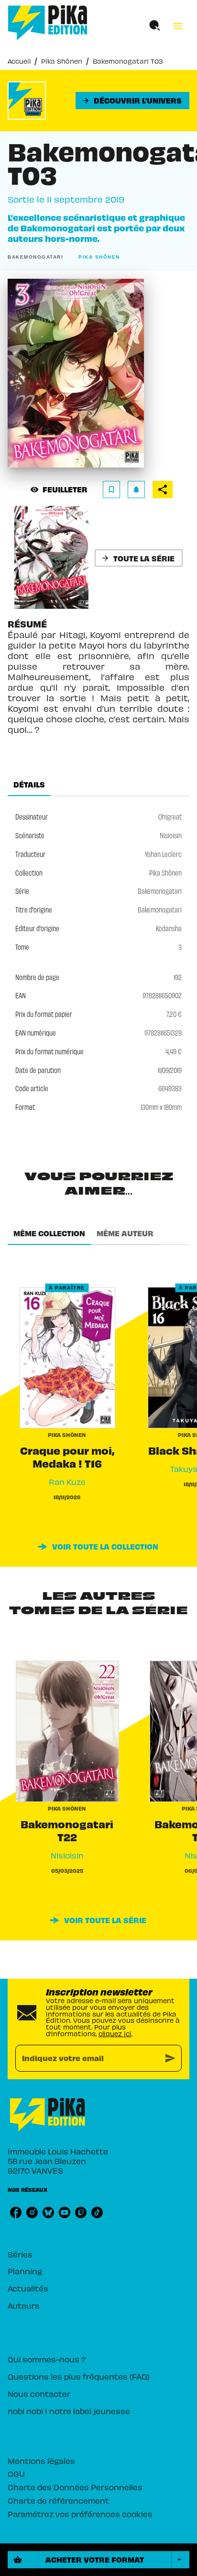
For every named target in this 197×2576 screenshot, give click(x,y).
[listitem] (16, 2212)
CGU (16, 2473)
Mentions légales (41, 2461)
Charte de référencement (58, 2500)
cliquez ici (115, 2034)
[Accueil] (48, 23)
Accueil (19, 61)
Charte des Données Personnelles (75, 2487)
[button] (132, 101)
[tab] (29, 785)
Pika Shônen (62, 61)
